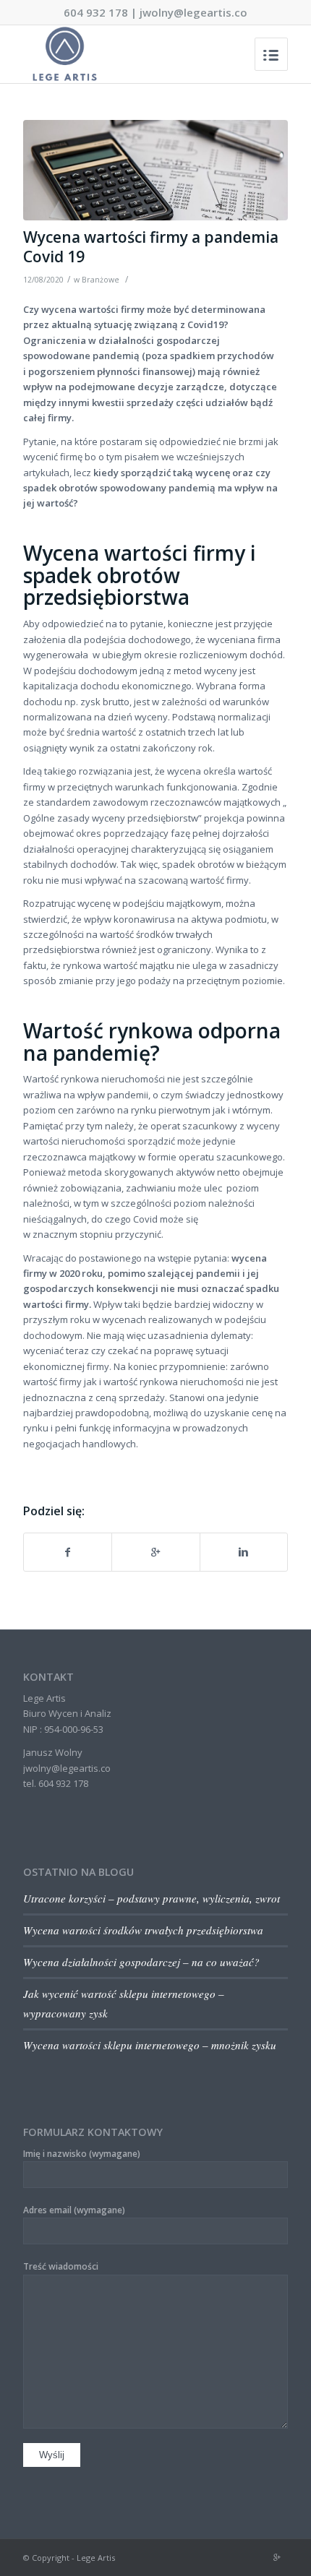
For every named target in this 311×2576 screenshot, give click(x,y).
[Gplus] (277, 2557)
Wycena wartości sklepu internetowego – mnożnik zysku (150, 2045)
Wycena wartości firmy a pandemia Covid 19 (151, 247)
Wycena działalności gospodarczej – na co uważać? (141, 1962)
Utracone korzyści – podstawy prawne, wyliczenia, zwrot (152, 1898)
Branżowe (101, 280)
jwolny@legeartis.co (193, 12)
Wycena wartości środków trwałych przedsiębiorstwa (143, 1930)
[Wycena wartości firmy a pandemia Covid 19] (155, 170)
